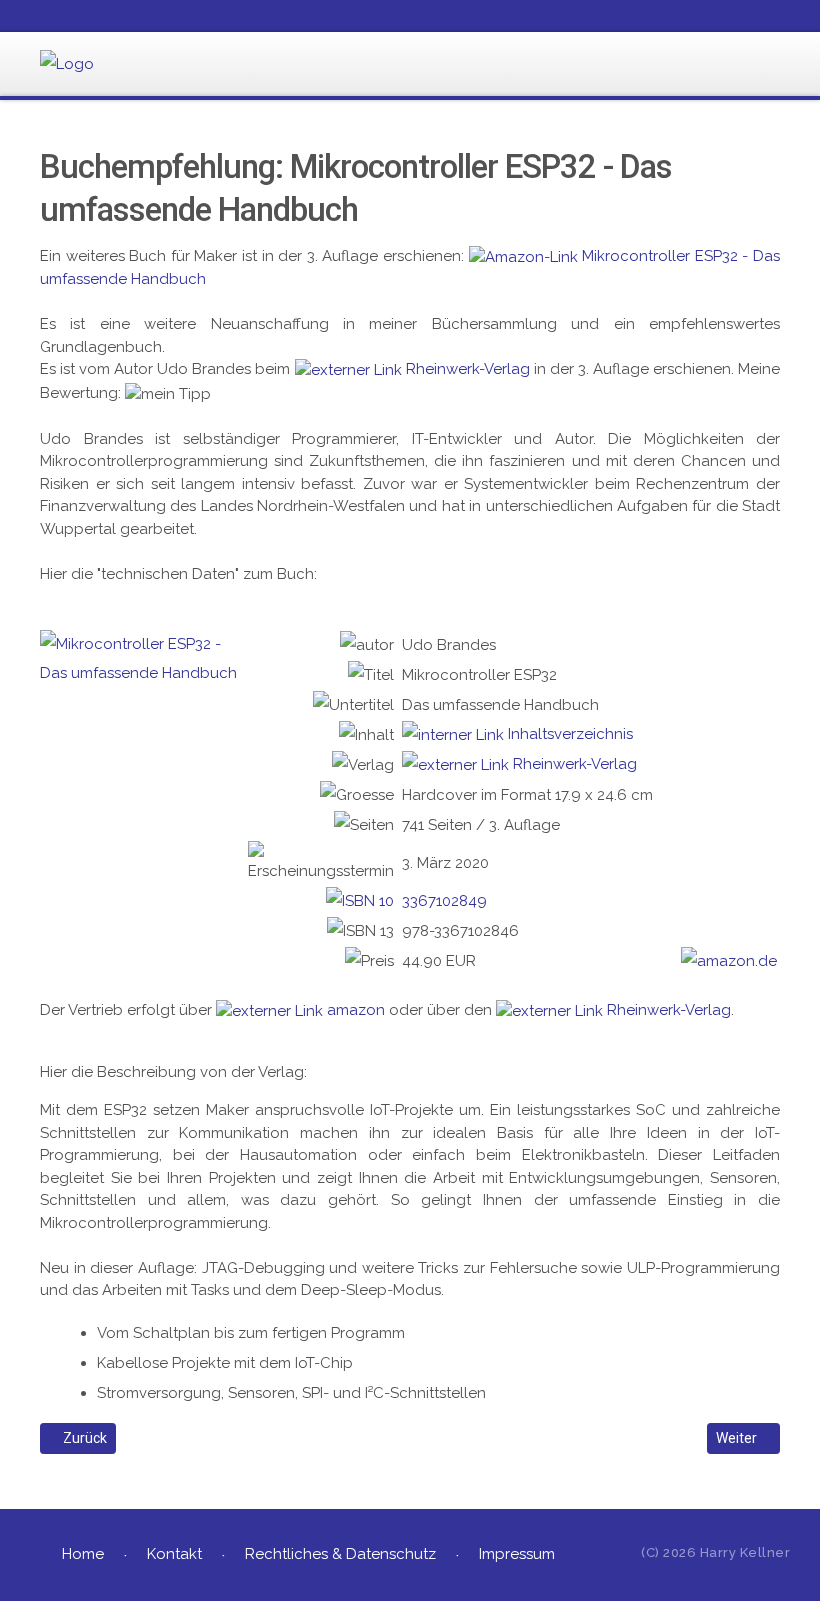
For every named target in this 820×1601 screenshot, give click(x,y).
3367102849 (444, 901)
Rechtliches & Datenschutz (340, 1554)
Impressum (517, 1554)
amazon (356, 1010)
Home (83, 1554)
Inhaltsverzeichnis (570, 734)
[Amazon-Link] (523, 256)
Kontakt (174, 1554)
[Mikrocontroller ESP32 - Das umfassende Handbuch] (144, 658)
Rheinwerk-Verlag (468, 369)
